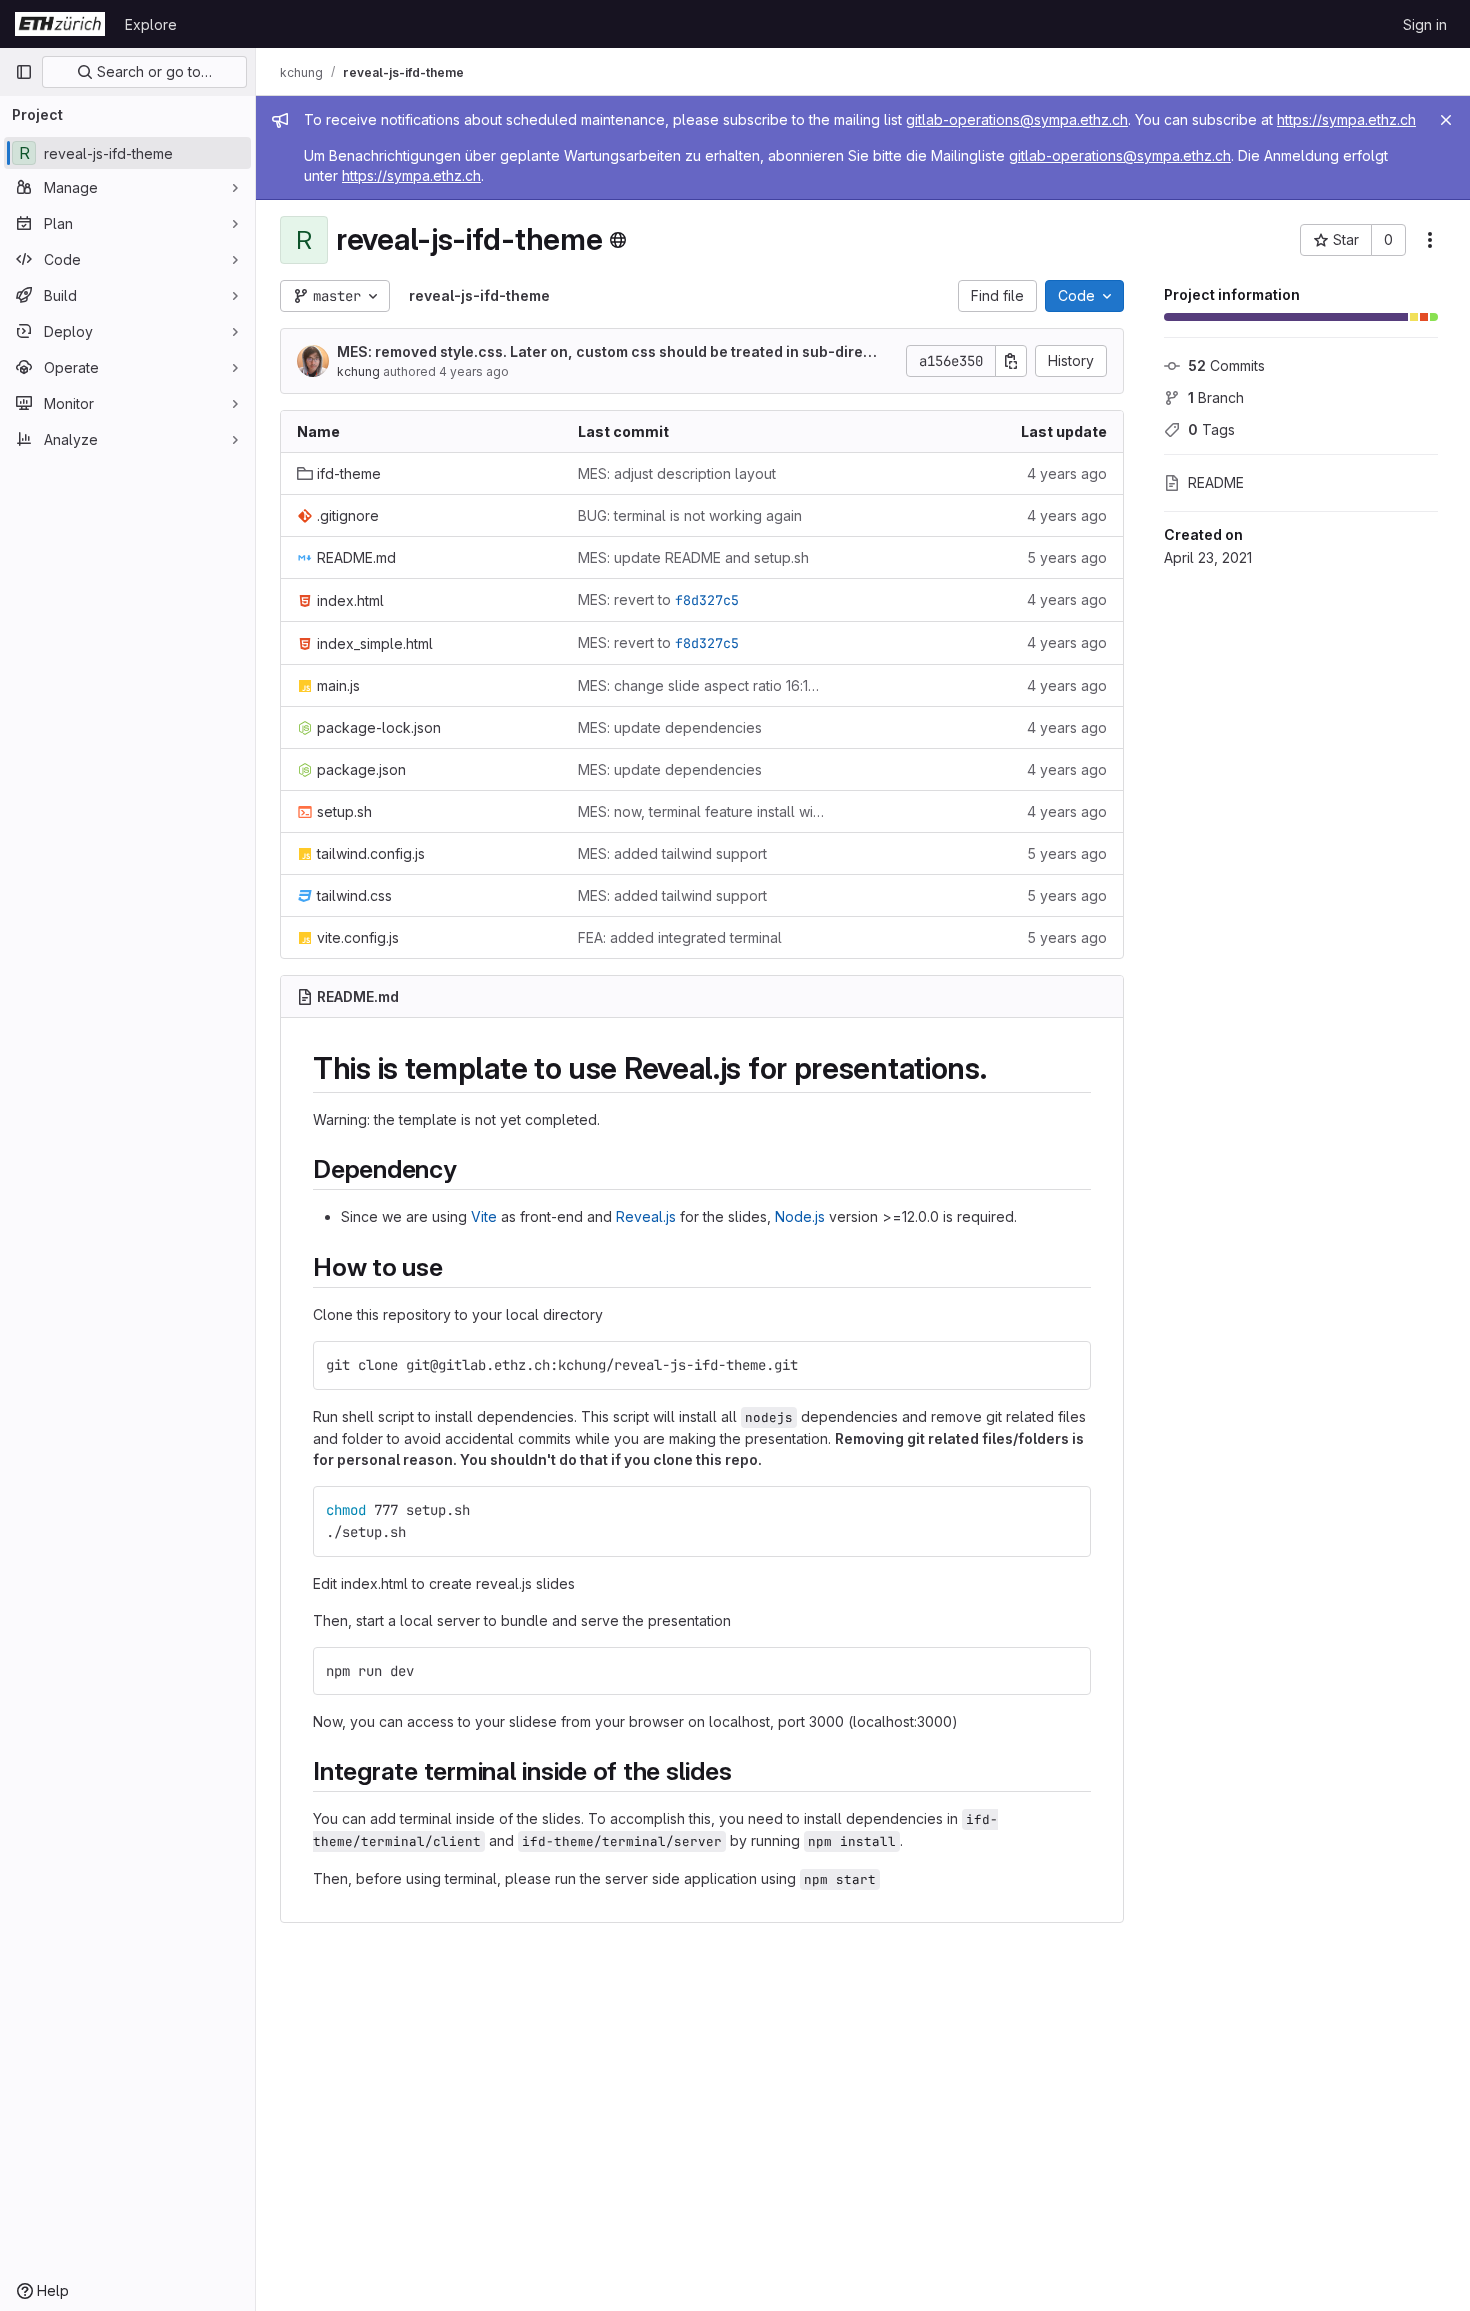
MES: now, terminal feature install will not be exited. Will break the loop (702, 811)
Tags (1211, 429)
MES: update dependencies (670, 727)
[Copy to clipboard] (1067, 1365)
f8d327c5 (707, 600)
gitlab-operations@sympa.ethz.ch (1017, 119)
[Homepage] (60, 24)
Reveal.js (646, 1216)
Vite (484, 1216)
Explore (151, 24)
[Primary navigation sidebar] (24, 72)
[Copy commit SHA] (1011, 361)
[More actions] (1430, 240)
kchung (358, 371)
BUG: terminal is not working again (690, 515)
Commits (1226, 365)
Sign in (1425, 24)
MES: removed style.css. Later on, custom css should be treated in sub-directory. (607, 352)
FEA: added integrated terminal (680, 937)
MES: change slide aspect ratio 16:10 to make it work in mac (702, 685)
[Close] (1446, 120)
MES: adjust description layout (677, 473)
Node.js (800, 1216)
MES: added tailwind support (672, 853)
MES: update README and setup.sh (693, 557)
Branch (1216, 397)
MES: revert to (658, 600)
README (1216, 482)
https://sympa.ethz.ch (1346, 119)
